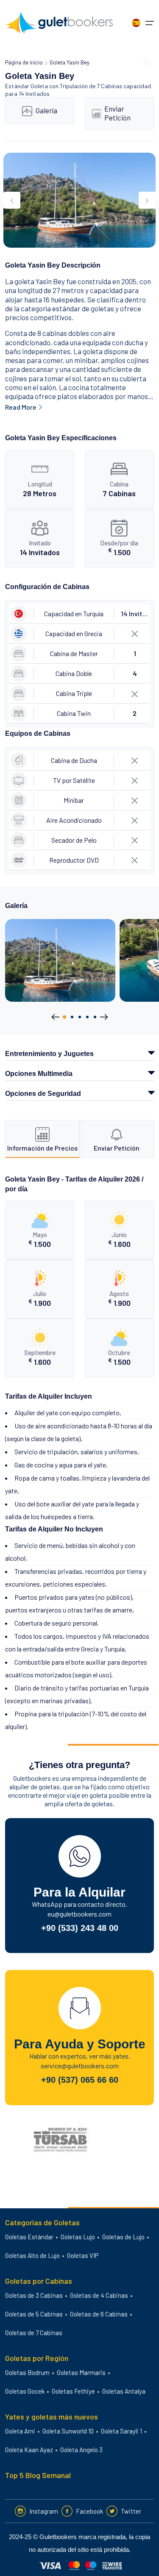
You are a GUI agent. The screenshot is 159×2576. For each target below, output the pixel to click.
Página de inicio (24, 62)
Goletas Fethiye (73, 2391)
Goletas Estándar (29, 2237)
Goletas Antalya (124, 2391)
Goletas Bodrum (27, 2372)
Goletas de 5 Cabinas (34, 2314)
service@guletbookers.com (80, 2066)
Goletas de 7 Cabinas (34, 2333)
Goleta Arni (20, 2431)
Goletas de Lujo (123, 2237)
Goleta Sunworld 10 (68, 2431)
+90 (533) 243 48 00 (80, 1928)
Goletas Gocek (25, 2391)
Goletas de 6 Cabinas (99, 2314)
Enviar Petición (117, 113)
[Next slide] (147, 200)
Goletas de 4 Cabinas (99, 2295)
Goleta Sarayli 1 (121, 2431)
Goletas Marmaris (81, 2372)
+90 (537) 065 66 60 (80, 2080)
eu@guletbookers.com (79, 1914)
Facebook (89, 2511)
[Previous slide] (12, 200)
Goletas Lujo (78, 2237)
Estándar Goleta (26, 86)
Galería (46, 110)
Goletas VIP (83, 2255)
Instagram (44, 2511)
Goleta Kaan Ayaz (29, 2450)
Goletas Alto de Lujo (32, 2255)
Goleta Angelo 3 (81, 2450)
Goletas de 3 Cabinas (34, 2295)
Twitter (131, 2511)
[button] (64, 1017)
